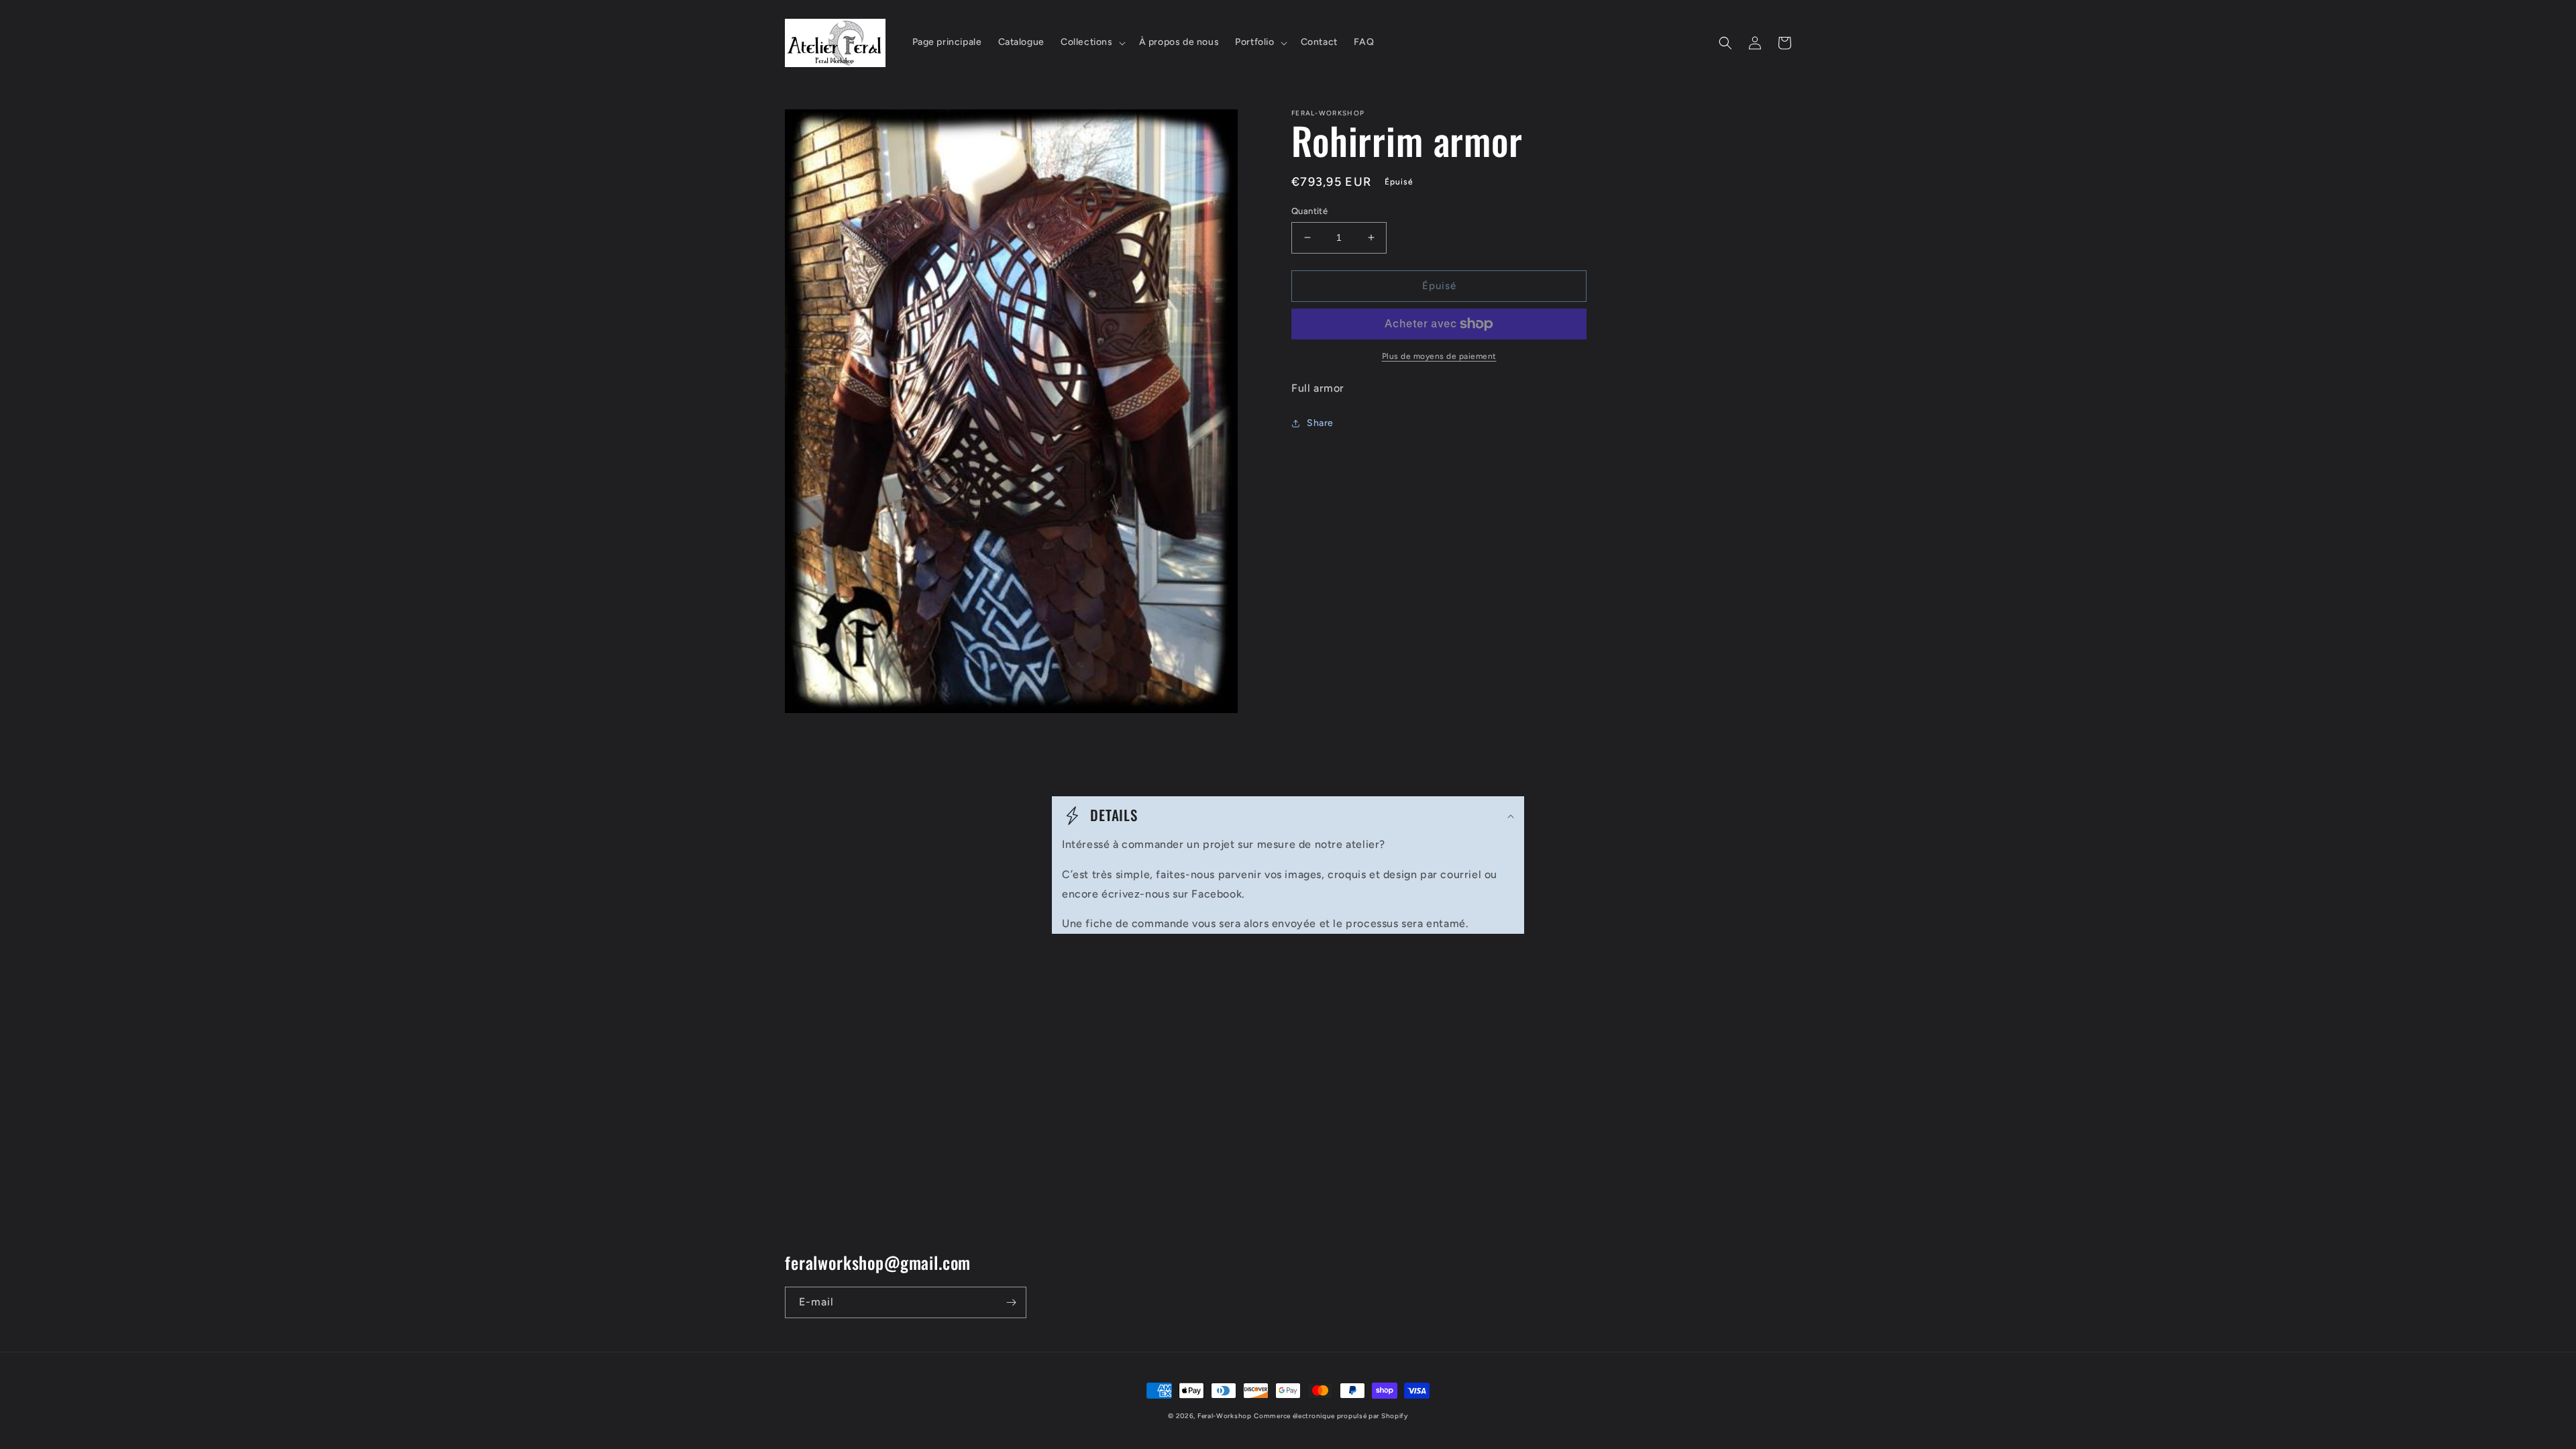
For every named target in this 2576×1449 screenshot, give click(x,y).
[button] (1092, 42)
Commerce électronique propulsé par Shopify (1331, 1416)
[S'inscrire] (1011, 1302)
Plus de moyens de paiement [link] (1439, 356)
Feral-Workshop (1225, 1416)
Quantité (1309, 211)
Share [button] (1320, 423)
